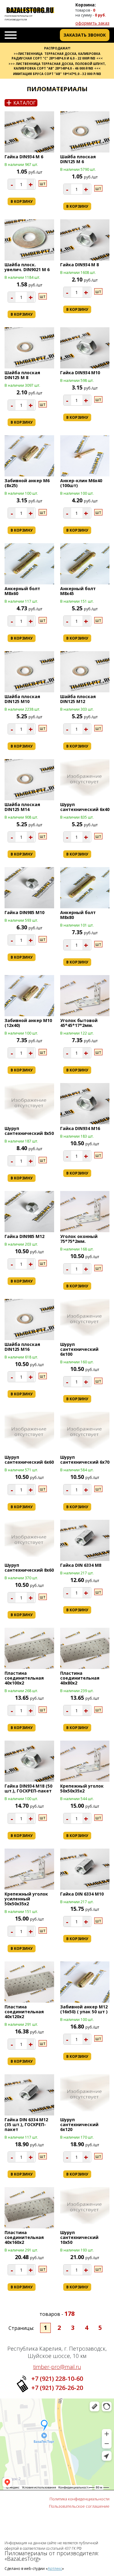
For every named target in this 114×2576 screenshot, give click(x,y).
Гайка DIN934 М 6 (24, 157)
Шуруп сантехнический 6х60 (29, 1460)
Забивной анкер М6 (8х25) (27, 483)
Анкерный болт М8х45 (78, 591)
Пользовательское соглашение (79, 2506)
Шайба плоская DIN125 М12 (78, 699)
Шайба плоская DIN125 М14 (22, 807)
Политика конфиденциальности (79, 2499)
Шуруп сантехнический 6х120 (79, 2124)
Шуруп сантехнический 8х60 (29, 1568)
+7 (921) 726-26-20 (57, 2388)
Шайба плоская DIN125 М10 (22, 699)
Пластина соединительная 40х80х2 (80, 1678)
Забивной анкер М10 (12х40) (28, 1023)
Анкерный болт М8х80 (78, 915)
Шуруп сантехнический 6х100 (79, 1349)
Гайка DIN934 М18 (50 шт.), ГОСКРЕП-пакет (28, 1788)
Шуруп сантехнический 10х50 (79, 2237)
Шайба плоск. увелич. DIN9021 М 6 (27, 267)
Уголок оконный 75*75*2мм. (79, 1239)
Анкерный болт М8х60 (22, 591)
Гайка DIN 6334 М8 (81, 1565)
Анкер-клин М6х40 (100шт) (81, 483)
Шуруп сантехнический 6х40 (85, 807)
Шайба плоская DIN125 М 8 (22, 375)
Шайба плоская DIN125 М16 (22, 1347)
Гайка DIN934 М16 (80, 1128)
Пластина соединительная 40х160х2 (24, 2237)
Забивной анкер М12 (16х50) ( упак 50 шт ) (84, 2009)
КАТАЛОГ (21, 103)
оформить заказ (92, 23)
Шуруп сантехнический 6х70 (85, 1460)
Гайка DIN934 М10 (80, 373)
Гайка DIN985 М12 (24, 1236)
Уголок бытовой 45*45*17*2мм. (79, 1023)
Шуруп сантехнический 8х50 (29, 1131)
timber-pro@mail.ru (57, 2367)
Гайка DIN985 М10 (24, 912)
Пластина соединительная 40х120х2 (24, 2012)
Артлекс (55, 2569)
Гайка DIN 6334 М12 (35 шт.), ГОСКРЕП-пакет (26, 2124)
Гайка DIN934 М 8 (79, 265)
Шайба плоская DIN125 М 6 (78, 159)
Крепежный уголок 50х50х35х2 (82, 1788)
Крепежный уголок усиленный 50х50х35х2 (26, 1899)
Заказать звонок (85, 35)
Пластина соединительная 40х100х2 (24, 1678)
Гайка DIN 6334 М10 (82, 1894)
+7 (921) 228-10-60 (57, 2379)
